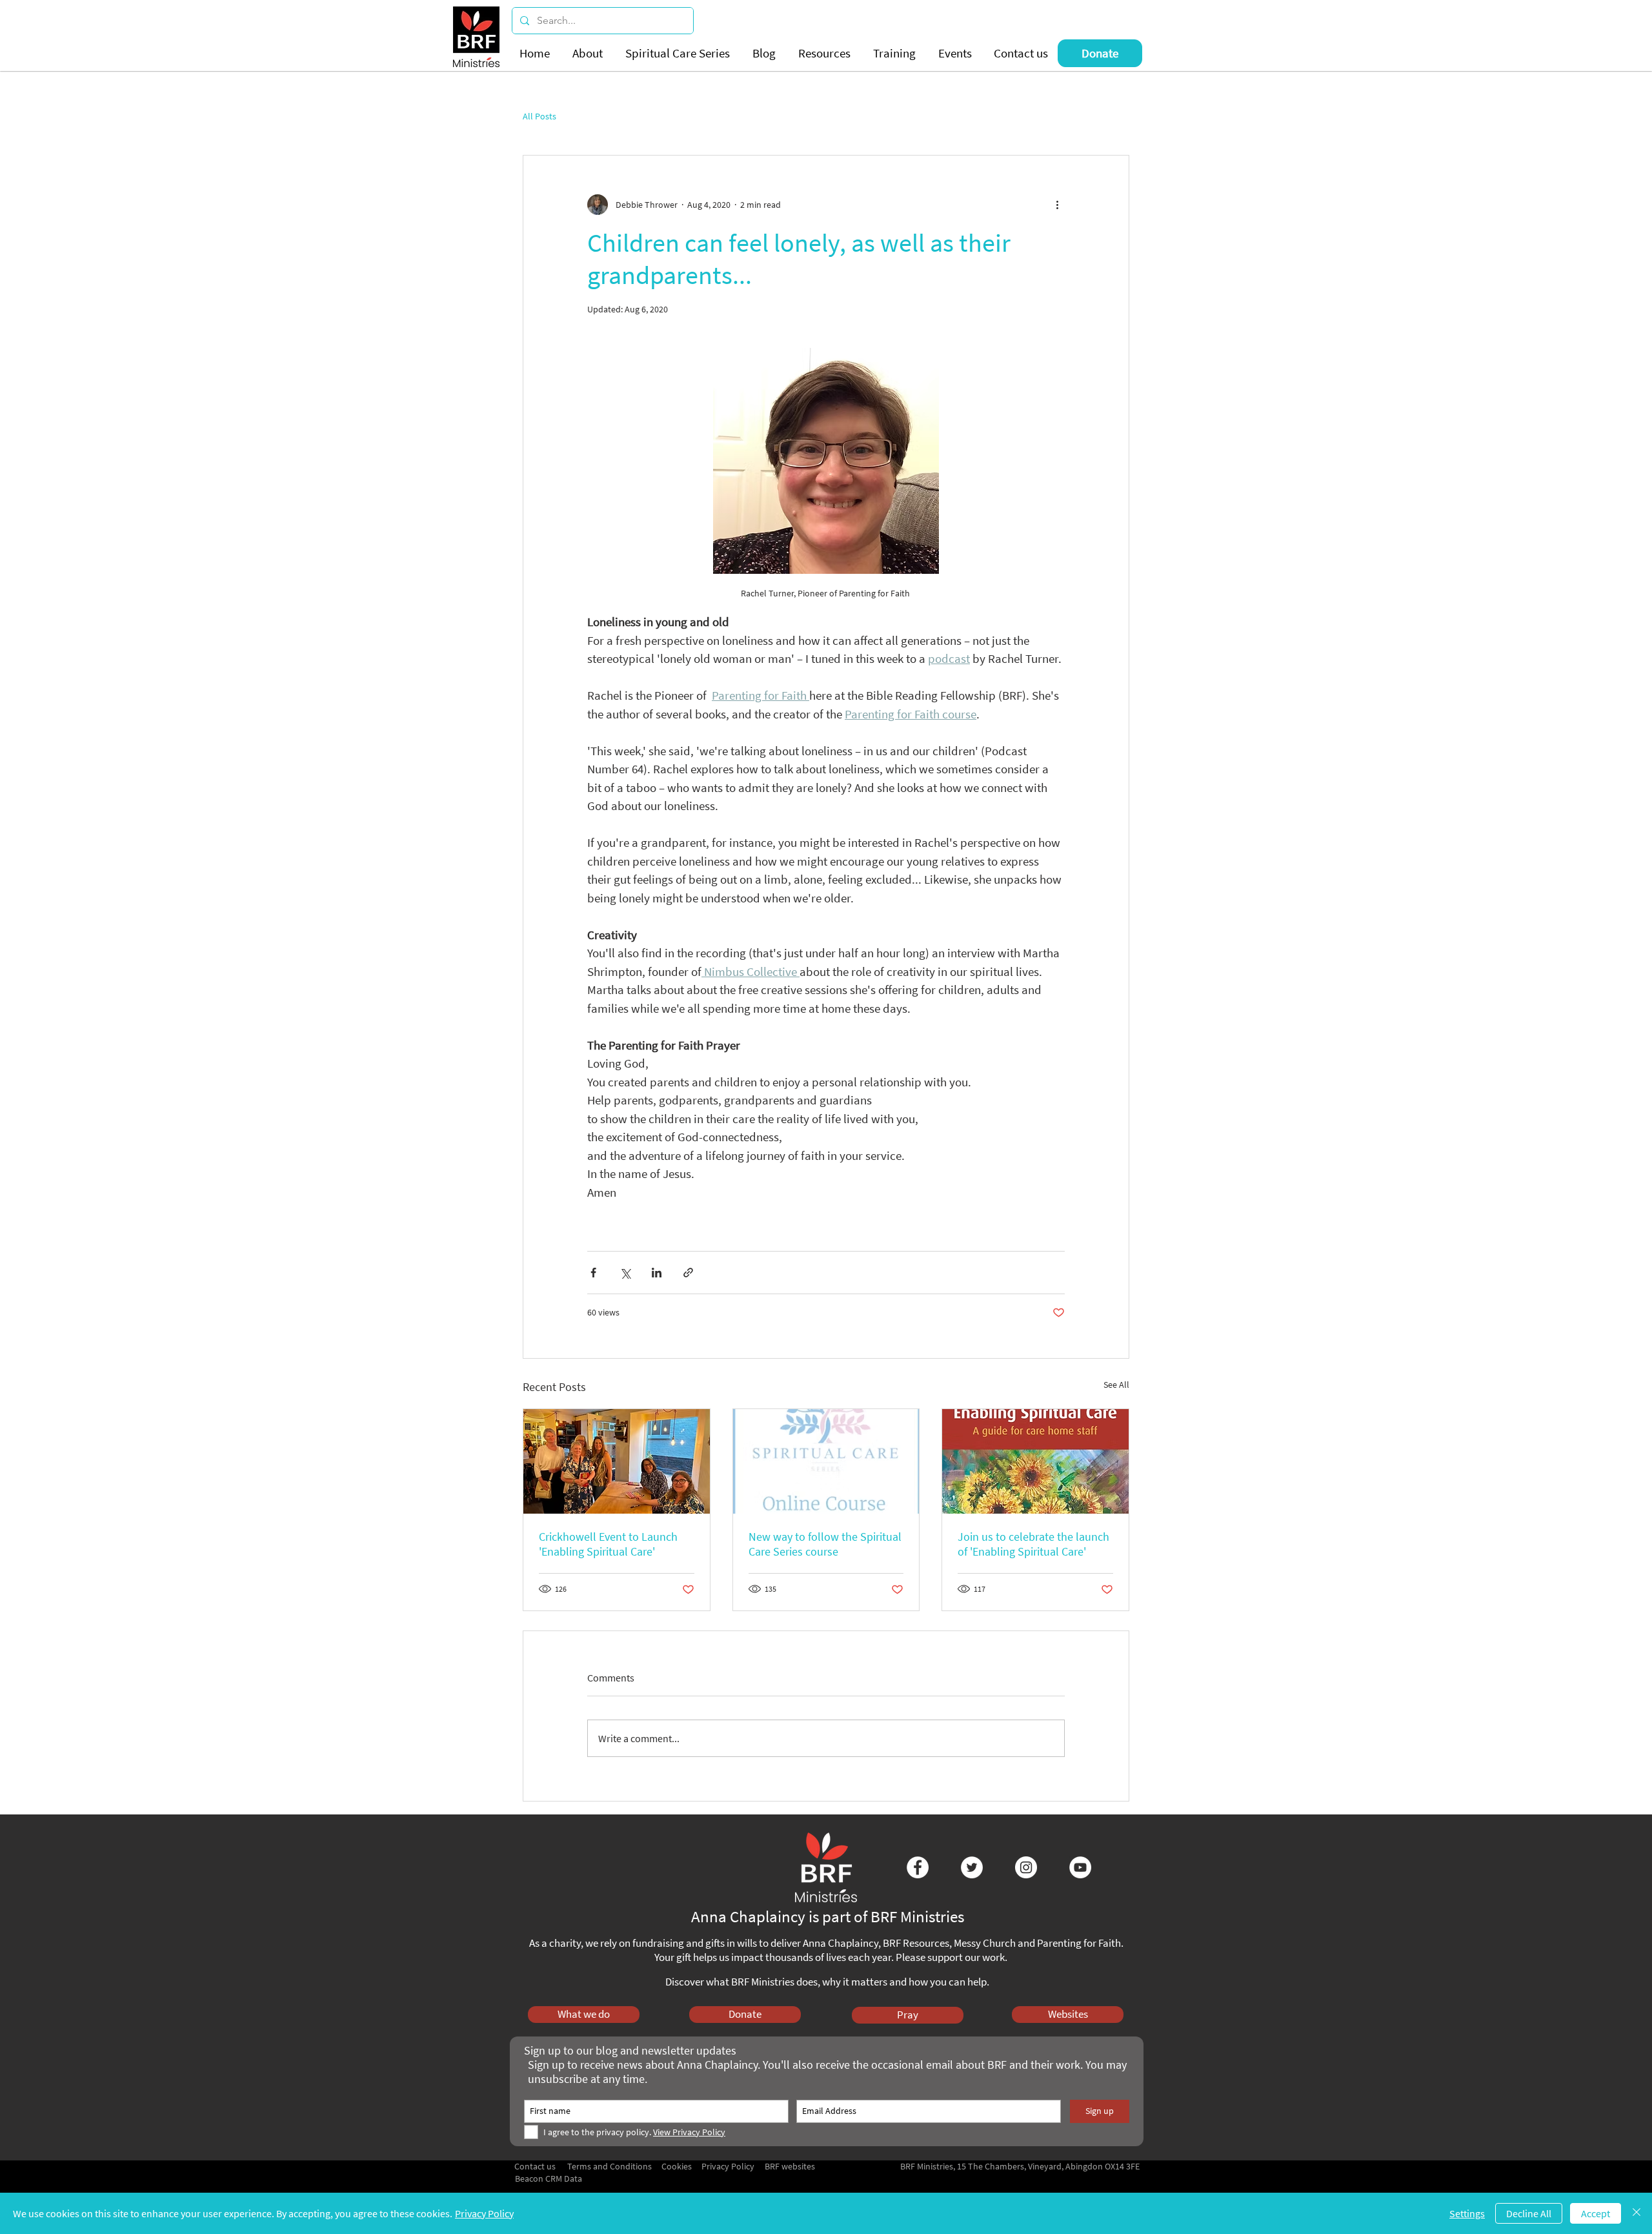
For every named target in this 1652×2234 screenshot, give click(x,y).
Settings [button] (1467, 2213)
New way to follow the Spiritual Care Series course (825, 1544)
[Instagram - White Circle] (1026, 1867)
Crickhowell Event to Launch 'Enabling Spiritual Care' (608, 1544)
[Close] (1637, 2213)
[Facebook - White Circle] (918, 1867)
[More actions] (1057, 205)
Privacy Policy (484, 2213)
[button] (589, 53)
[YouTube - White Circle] (1080, 1867)
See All (1116, 1385)
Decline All (1529, 2213)
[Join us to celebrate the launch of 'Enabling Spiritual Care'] (1035, 1461)
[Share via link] (688, 1273)
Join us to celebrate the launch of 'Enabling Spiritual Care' (1033, 1544)
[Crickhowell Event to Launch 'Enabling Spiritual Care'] (617, 1461)
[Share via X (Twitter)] (625, 1273)
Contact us (535, 2166)
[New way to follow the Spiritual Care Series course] (826, 1461)
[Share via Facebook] (593, 1273)
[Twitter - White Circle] (972, 1867)
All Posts (539, 117)
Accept (1596, 2213)
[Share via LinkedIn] (657, 1273)
